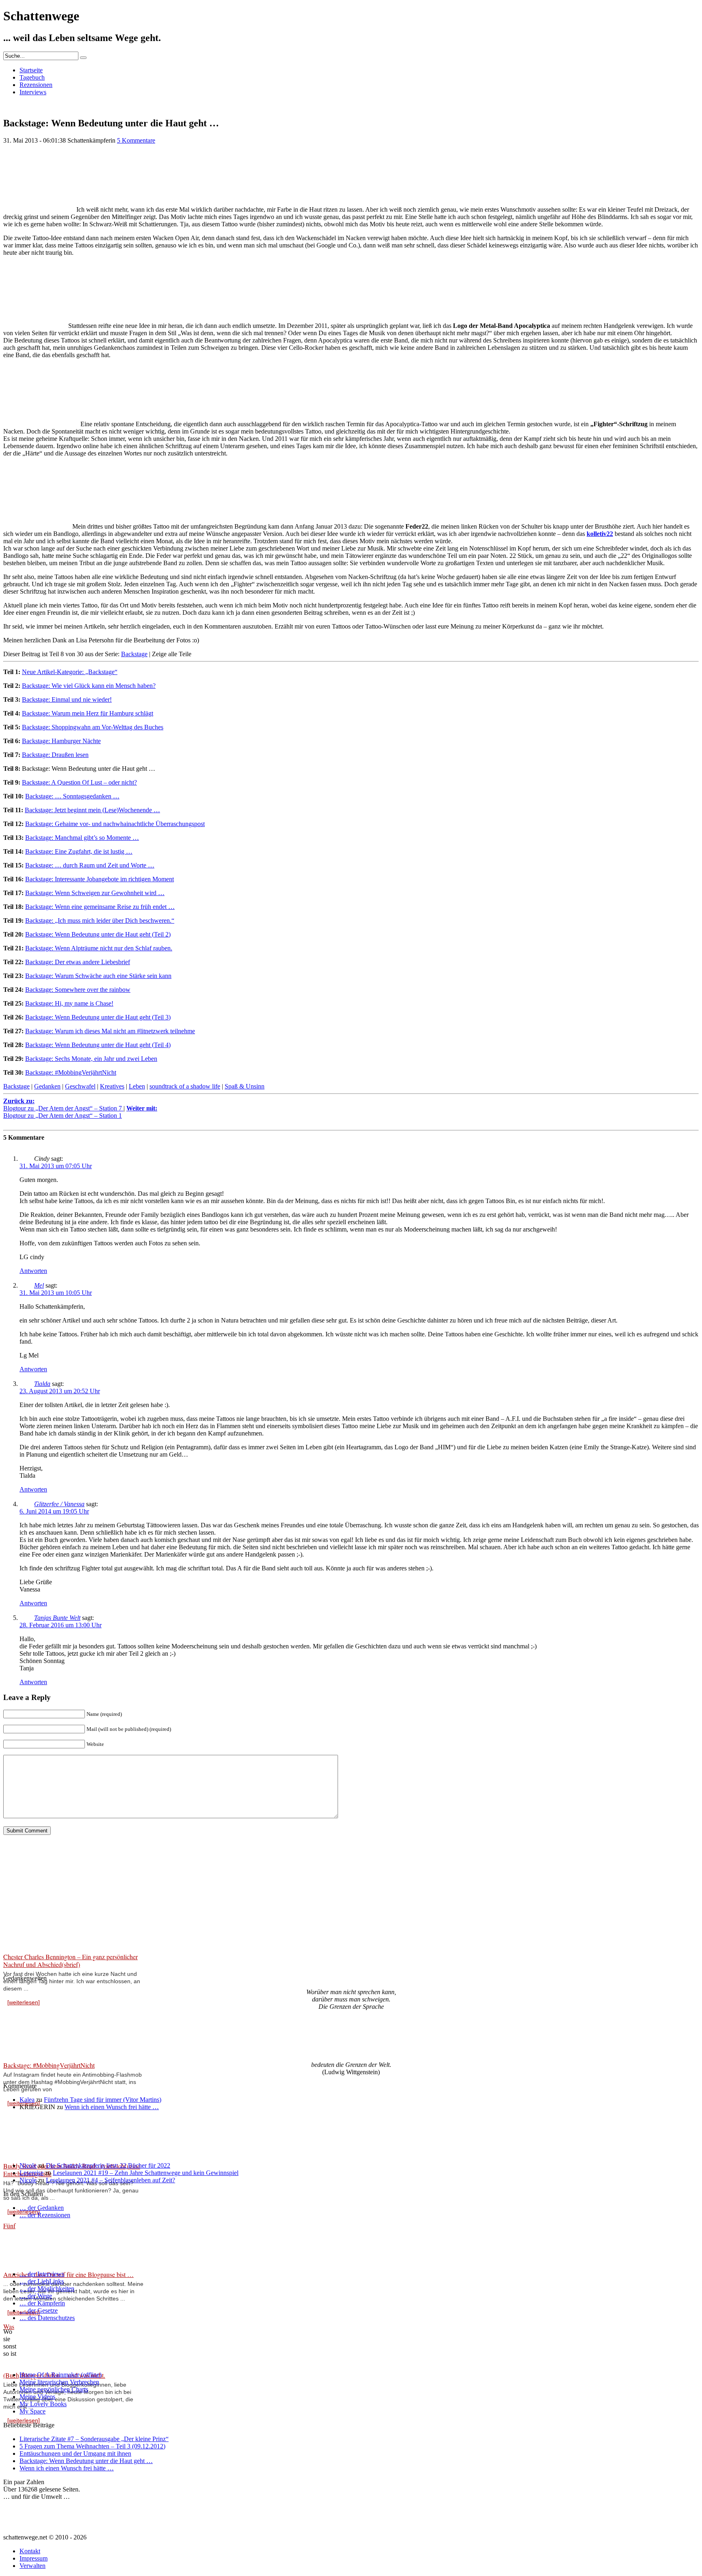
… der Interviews (42, 2274)
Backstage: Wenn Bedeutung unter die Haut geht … (86, 2461)
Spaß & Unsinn (245, 1086)
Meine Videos (37, 2397)
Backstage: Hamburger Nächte (61, 741)
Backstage (134, 654)
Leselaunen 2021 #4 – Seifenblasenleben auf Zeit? (110, 2180)
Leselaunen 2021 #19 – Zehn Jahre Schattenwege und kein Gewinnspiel (146, 2173)
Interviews (33, 92)
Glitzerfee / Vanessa (59, 1504)
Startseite (31, 70)
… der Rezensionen (45, 2215)
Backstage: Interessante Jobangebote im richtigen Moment (100, 879)
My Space (32, 2411)
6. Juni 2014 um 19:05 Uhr (54, 1511)
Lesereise (31, 2173)
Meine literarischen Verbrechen (59, 2382)
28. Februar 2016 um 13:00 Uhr (61, 1625)
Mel (39, 1285)
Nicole (28, 2165)
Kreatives (112, 1086)
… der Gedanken (42, 2208)
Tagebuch (32, 77)
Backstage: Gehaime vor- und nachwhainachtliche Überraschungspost (115, 824)
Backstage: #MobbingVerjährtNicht (71, 1072)
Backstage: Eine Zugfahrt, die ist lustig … (79, 851)
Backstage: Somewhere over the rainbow (78, 990)
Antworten (33, 1271)
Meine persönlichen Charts (54, 2389)
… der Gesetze (39, 2310)
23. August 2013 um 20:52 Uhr (60, 1391)
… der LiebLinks (42, 2281)
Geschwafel (80, 1086)
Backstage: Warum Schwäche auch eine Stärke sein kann (98, 976)
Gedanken (47, 1086)
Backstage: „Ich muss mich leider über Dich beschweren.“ (100, 920)
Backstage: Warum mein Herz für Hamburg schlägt (88, 713)
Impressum (34, 2558)
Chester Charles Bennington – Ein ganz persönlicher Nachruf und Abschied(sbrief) (70, 1960)
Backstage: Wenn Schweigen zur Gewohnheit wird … (95, 893)
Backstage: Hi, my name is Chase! (69, 1003)
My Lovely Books (43, 2404)
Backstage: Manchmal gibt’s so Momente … (82, 838)
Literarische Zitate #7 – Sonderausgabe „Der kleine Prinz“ (94, 2439)
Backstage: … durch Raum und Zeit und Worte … (90, 865)
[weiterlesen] (24, 2002)
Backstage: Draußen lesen (55, 755)
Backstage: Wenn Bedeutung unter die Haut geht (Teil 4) (98, 1045)
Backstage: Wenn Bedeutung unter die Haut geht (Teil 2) (98, 934)
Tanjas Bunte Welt (57, 1618)
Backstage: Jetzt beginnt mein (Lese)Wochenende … (92, 810)
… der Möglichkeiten (47, 2289)
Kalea (27, 2100)
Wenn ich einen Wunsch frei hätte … (112, 2107)
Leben (137, 1086)
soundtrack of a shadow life (185, 1086)
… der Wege (36, 2296)
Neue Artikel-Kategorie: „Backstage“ (70, 672)
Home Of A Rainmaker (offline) (61, 2375)
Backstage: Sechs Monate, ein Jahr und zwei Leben (91, 1059)
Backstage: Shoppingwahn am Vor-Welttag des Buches (93, 727)
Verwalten (32, 2566)
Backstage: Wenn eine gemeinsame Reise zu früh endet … (100, 907)
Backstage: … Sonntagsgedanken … (72, 796)
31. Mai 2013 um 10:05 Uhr (56, 1293)
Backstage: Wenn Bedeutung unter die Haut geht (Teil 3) (98, 1017)
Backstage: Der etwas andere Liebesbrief (78, 962)
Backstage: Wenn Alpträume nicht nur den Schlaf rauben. (99, 948)
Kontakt (30, 2551)
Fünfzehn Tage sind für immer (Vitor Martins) (103, 2100)
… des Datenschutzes (47, 2318)
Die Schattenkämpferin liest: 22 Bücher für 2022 (108, 2165)
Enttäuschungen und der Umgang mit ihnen (75, 2453)
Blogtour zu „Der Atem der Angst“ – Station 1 (80, 1112)
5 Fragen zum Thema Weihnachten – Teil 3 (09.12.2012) (92, 2446)
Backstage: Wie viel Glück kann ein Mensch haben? (89, 686)
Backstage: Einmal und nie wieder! (67, 699)
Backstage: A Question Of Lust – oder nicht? (79, 782)
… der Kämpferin (42, 2303)
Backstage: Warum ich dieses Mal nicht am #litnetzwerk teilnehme (110, 1031)
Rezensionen (36, 85)
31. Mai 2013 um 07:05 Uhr (56, 1166)
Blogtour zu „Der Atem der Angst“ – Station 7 (63, 1105)
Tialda (42, 1384)
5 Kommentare (136, 140)
